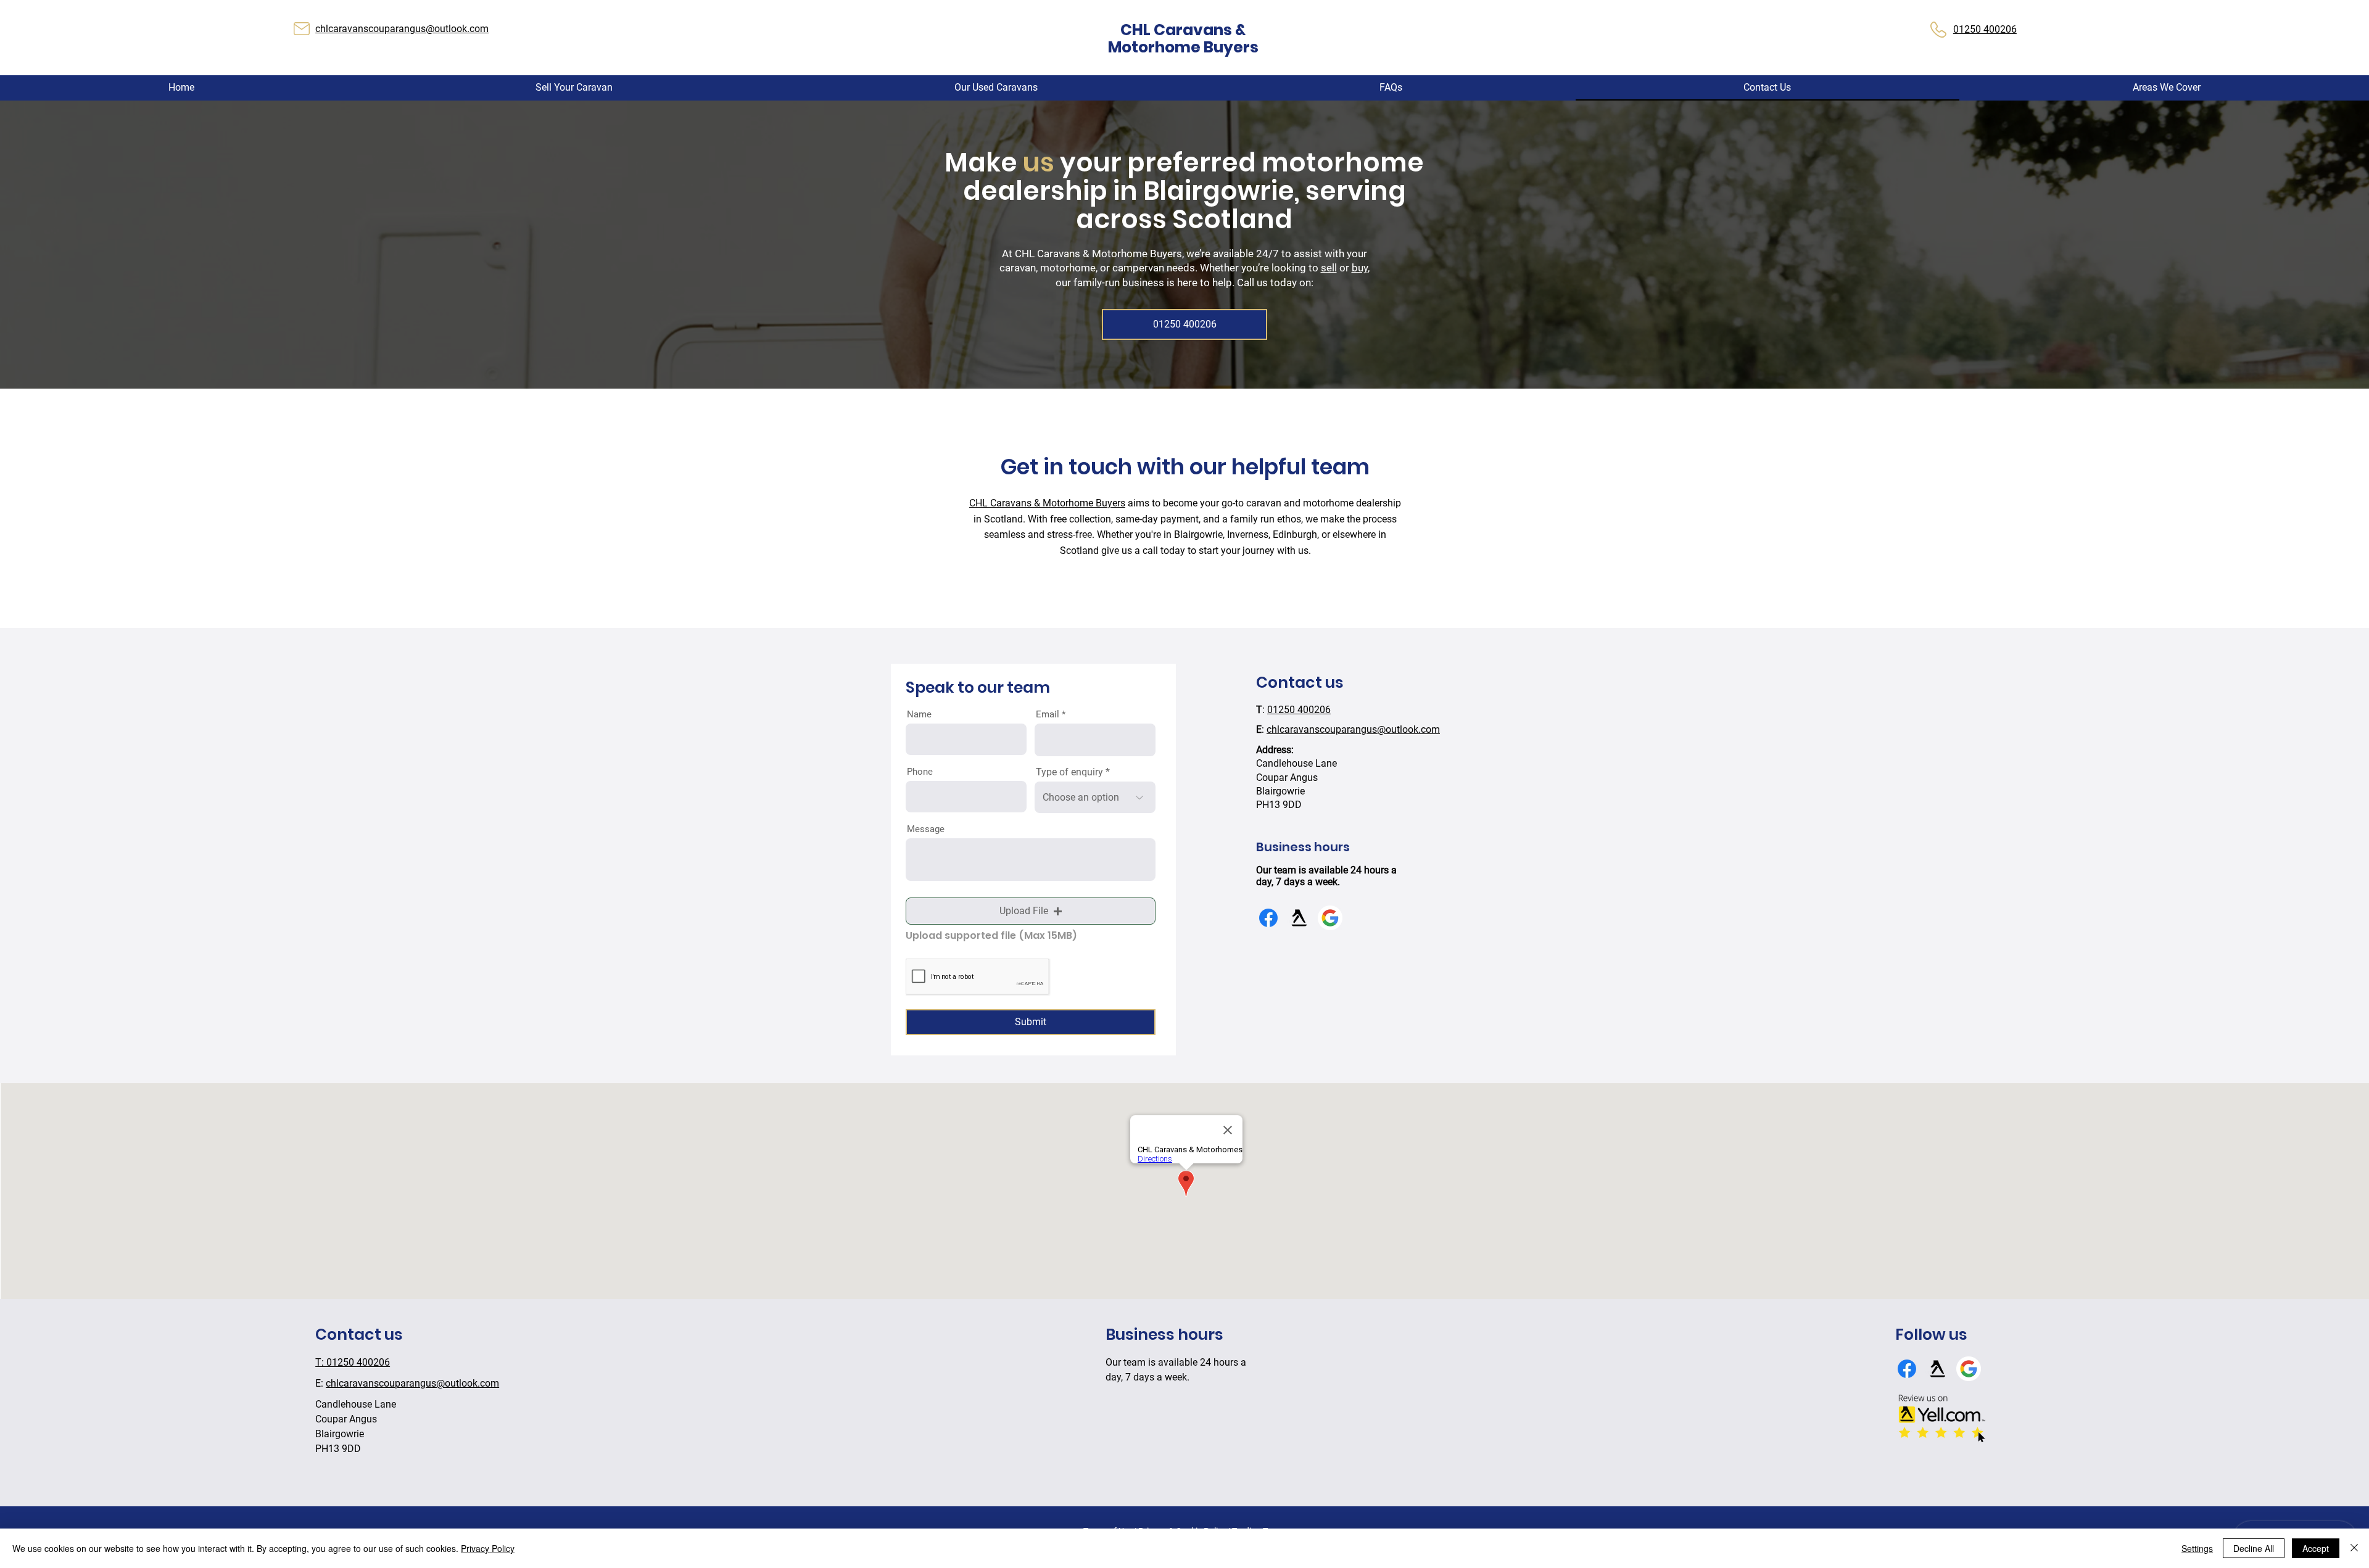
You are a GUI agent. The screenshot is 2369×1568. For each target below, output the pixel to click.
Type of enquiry (1069, 772)
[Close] (2354, 1548)
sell (1329, 268)
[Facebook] (1268, 918)
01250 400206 (1299, 710)
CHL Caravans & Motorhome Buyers (1047, 503)
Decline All (2254, 1548)
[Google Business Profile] (1330, 918)
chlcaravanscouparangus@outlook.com (402, 29)
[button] (2167, 88)
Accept (2316, 1548)
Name (919, 715)
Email (1048, 715)
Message (926, 829)
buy (1360, 268)
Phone (920, 772)
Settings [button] (2197, 1548)
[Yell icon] (1299, 918)
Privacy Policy (488, 1548)
